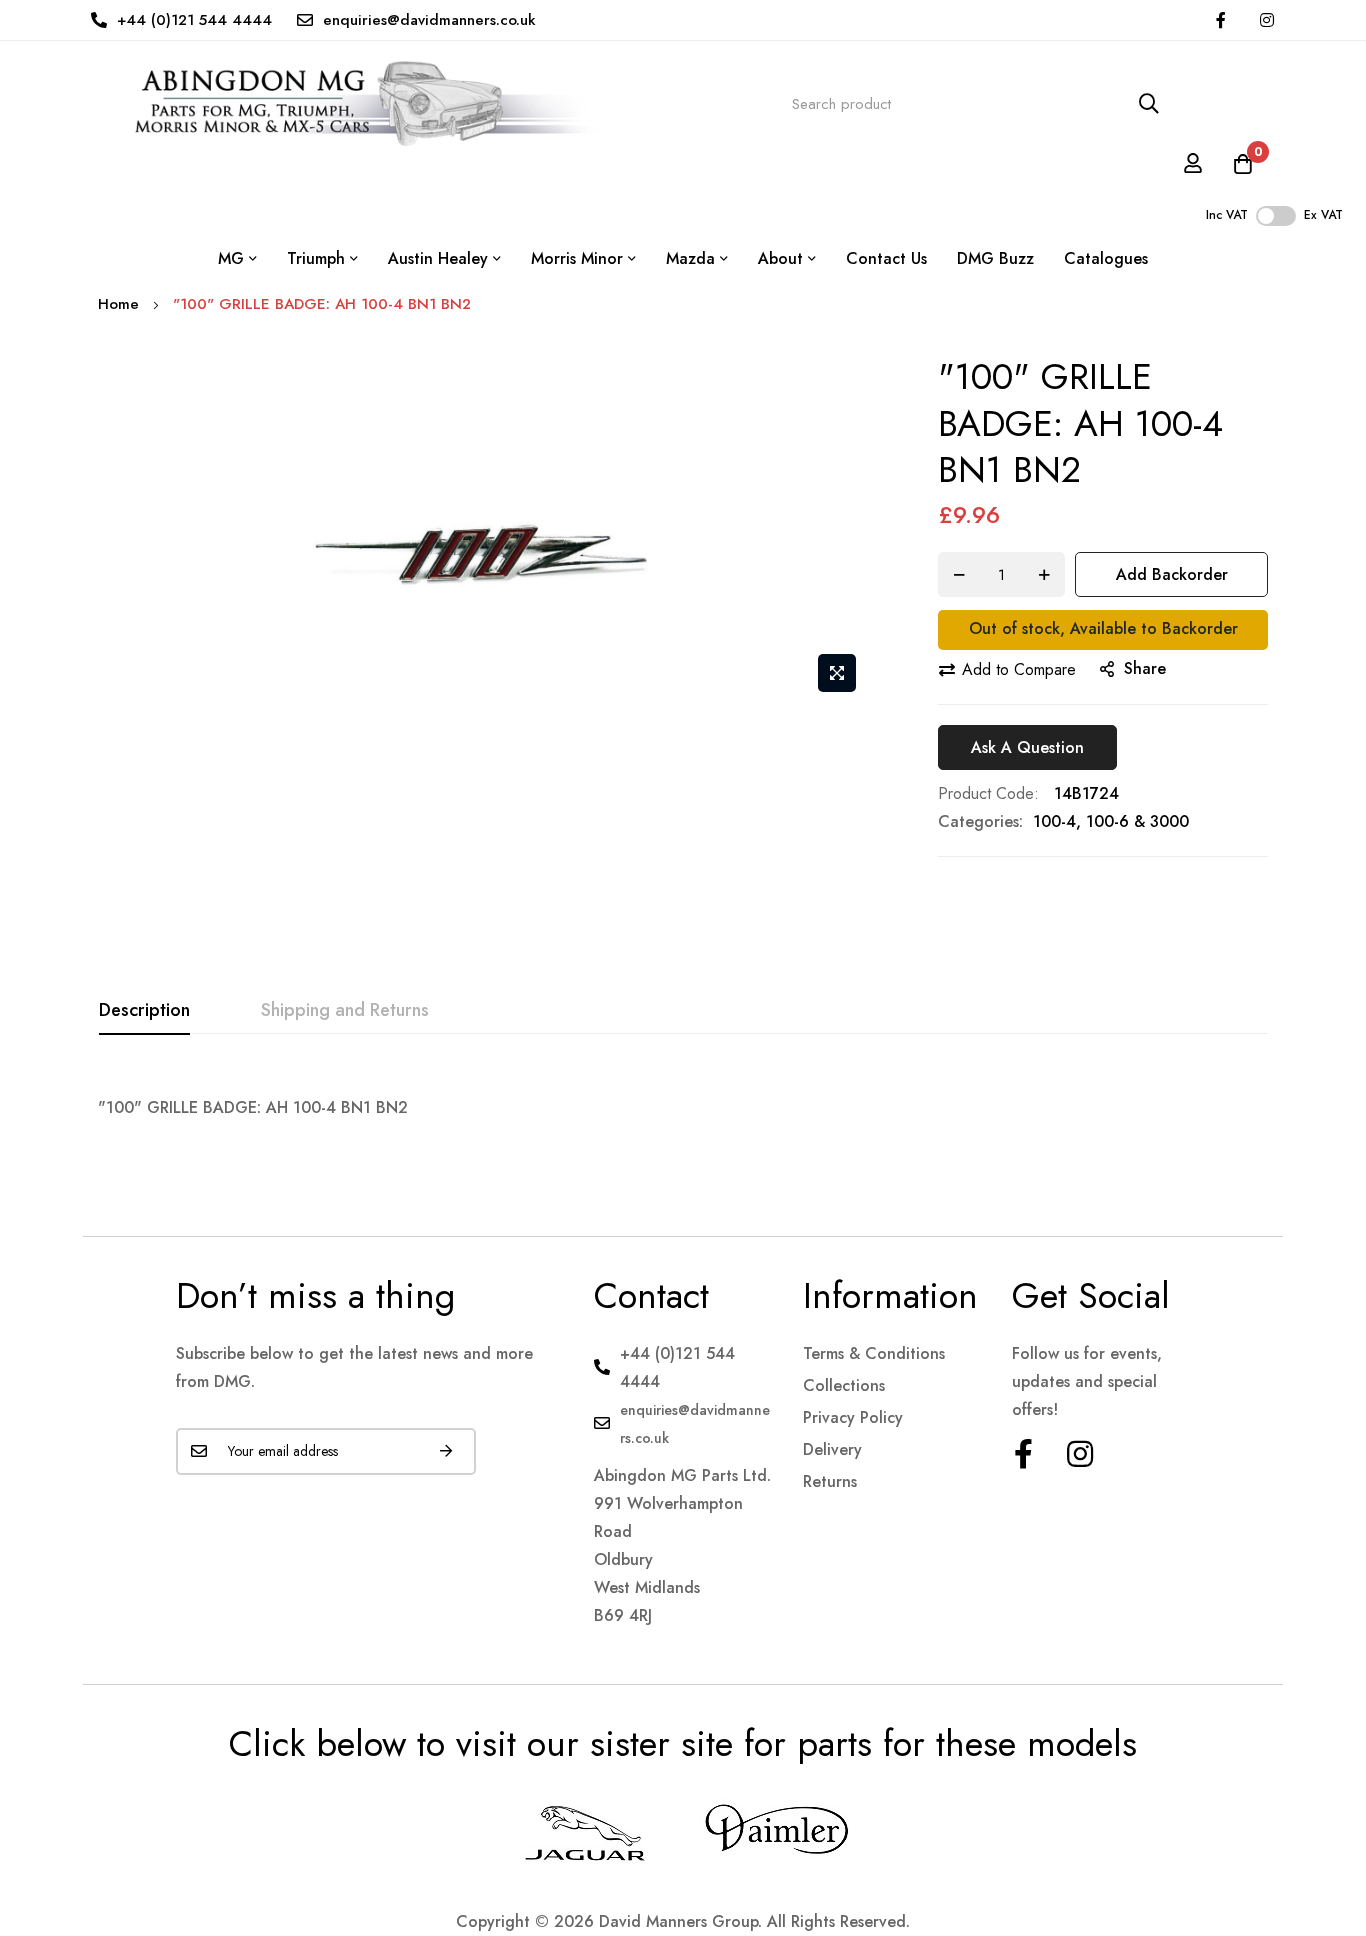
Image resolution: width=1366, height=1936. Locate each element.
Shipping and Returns (345, 1010)
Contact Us (886, 258)
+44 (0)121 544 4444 (194, 20)
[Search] (1149, 104)
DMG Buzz (995, 258)
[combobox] (976, 104)
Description (144, 1010)
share (1145, 668)
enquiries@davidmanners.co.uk (429, 20)
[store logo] (349, 104)
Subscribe (446, 1451)
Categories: (980, 821)
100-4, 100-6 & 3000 (1111, 821)
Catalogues (1106, 258)
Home (118, 304)
